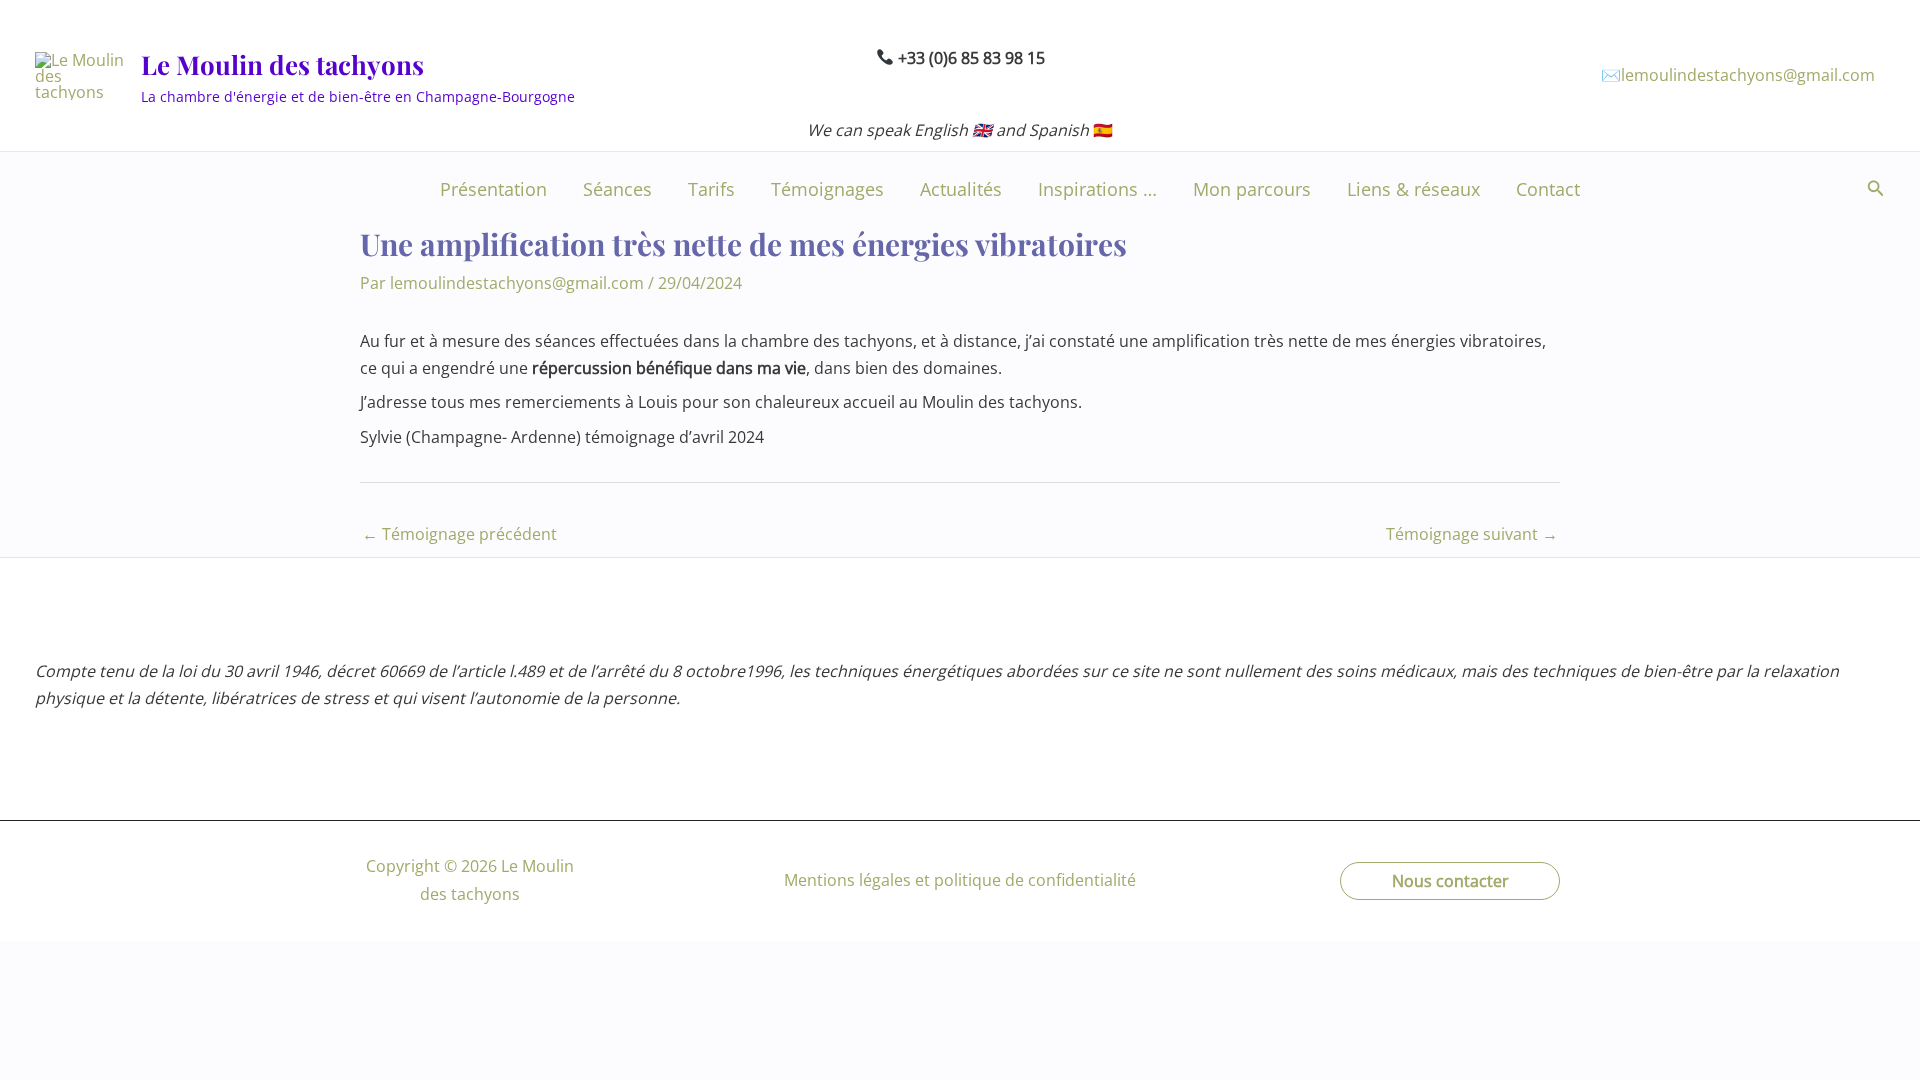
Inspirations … (1097, 189)
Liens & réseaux (1413, 189)
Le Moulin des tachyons (282, 64)
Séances (617, 189)
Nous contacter (1450, 881)
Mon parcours (1252, 189)
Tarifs (711, 189)
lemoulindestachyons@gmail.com (1748, 75)
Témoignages (827, 189)
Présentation (493, 189)
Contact (1548, 189)
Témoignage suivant (1472, 534)
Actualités (961, 189)
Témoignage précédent (459, 534)
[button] (1876, 189)
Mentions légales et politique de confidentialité (960, 880)
